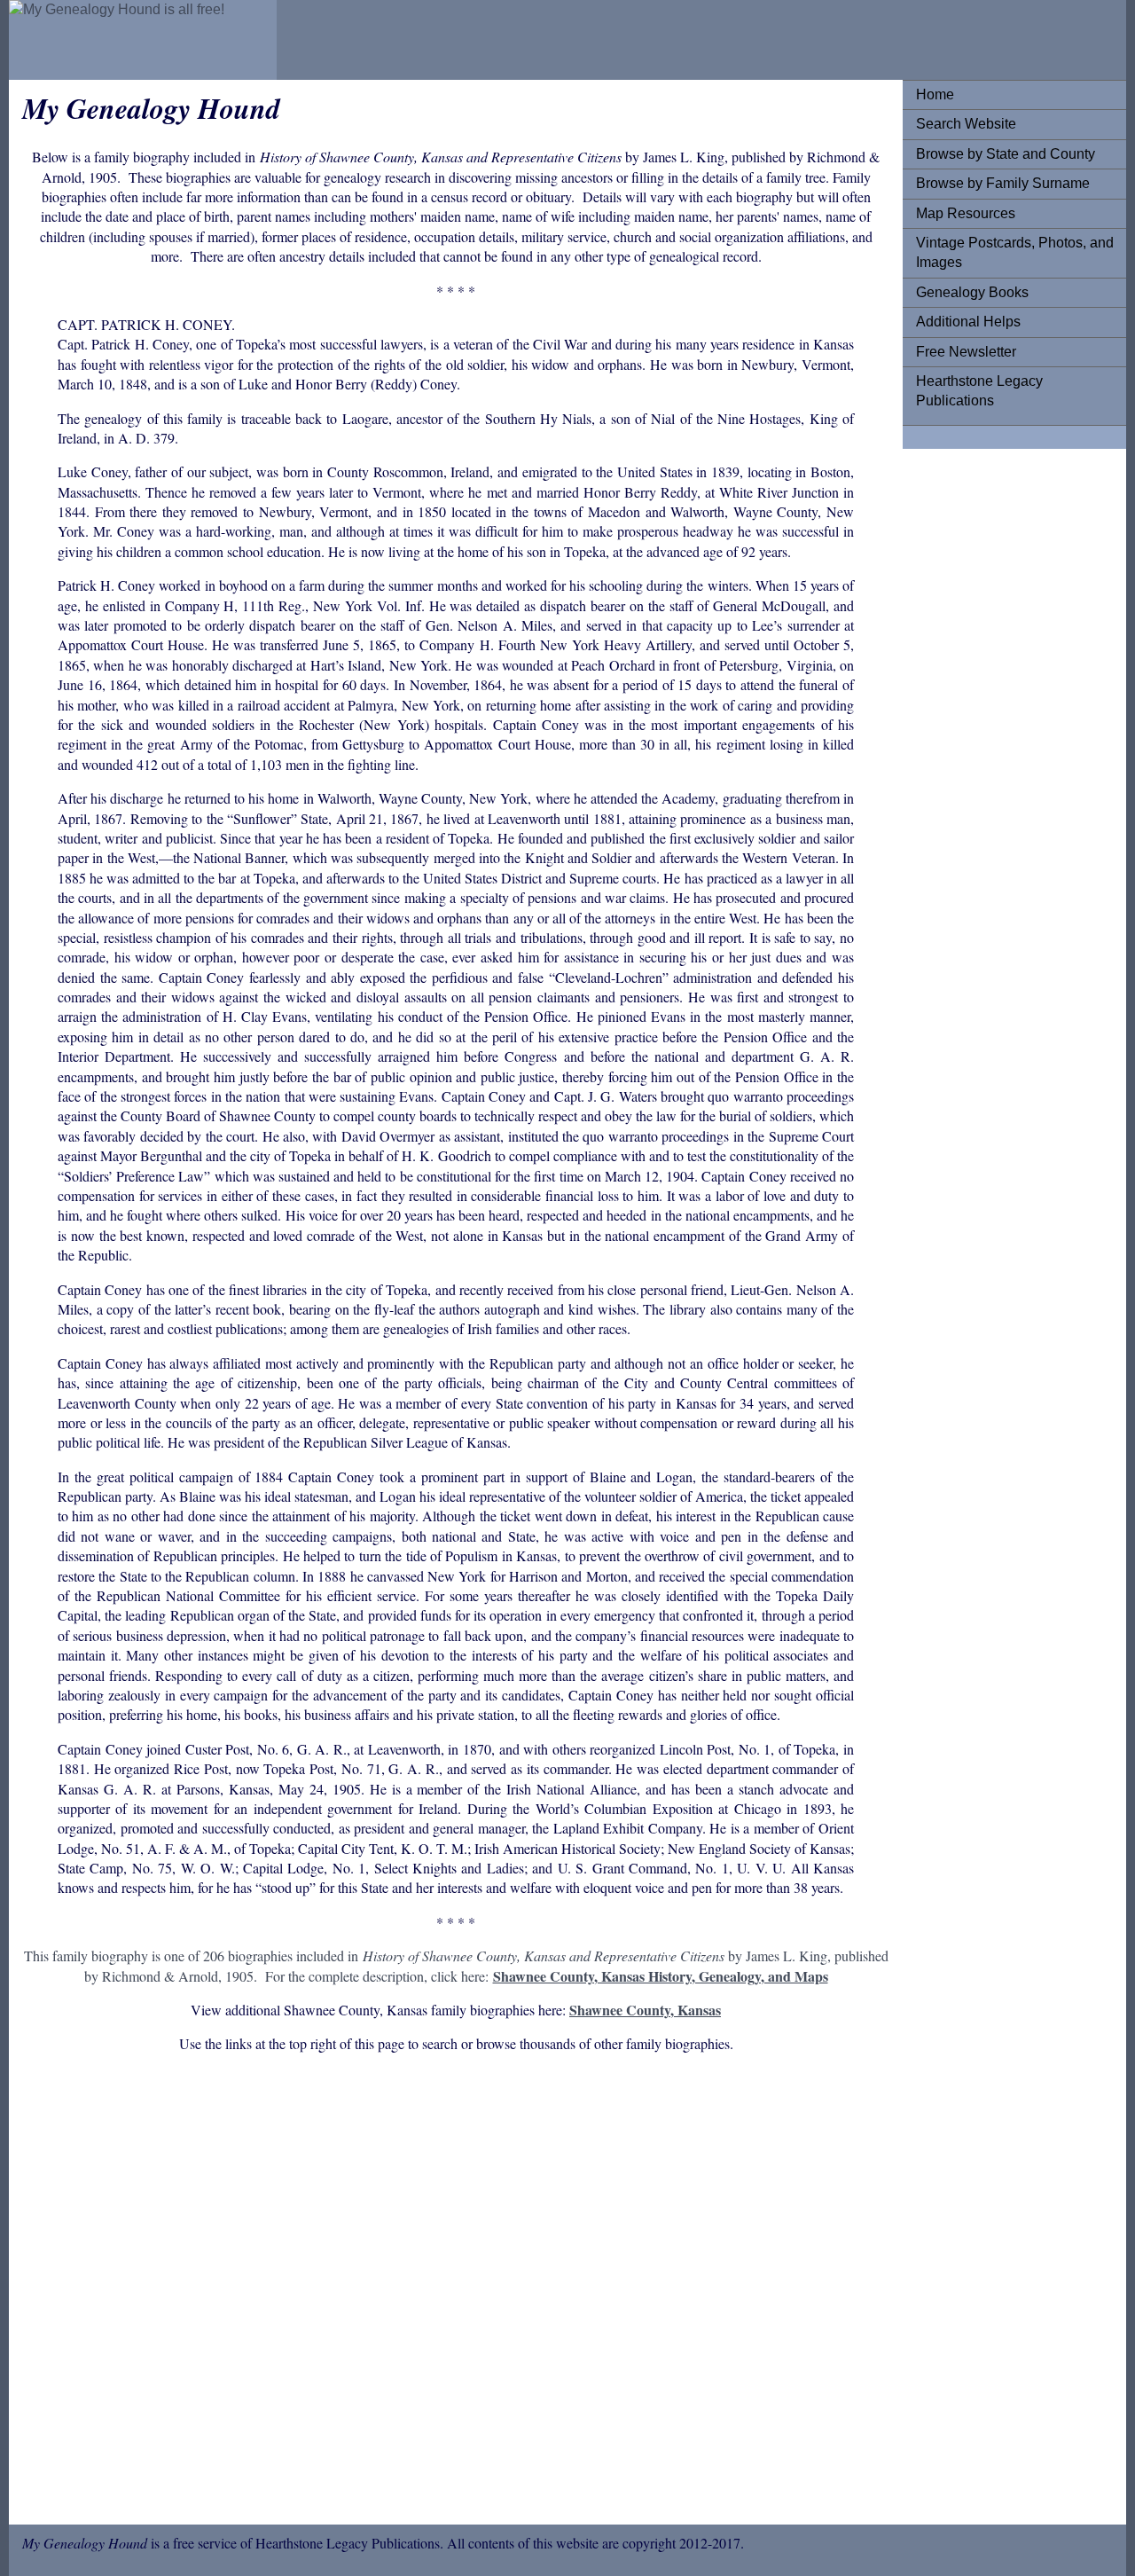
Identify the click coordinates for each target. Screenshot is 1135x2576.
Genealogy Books (972, 292)
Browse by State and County (1006, 154)
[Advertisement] (456, 2292)
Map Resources (966, 213)
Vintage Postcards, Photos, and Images (1015, 252)
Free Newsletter (966, 352)
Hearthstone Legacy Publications (979, 391)
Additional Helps (968, 322)
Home (935, 94)
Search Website (966, 124)
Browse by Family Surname (1003, 183)
